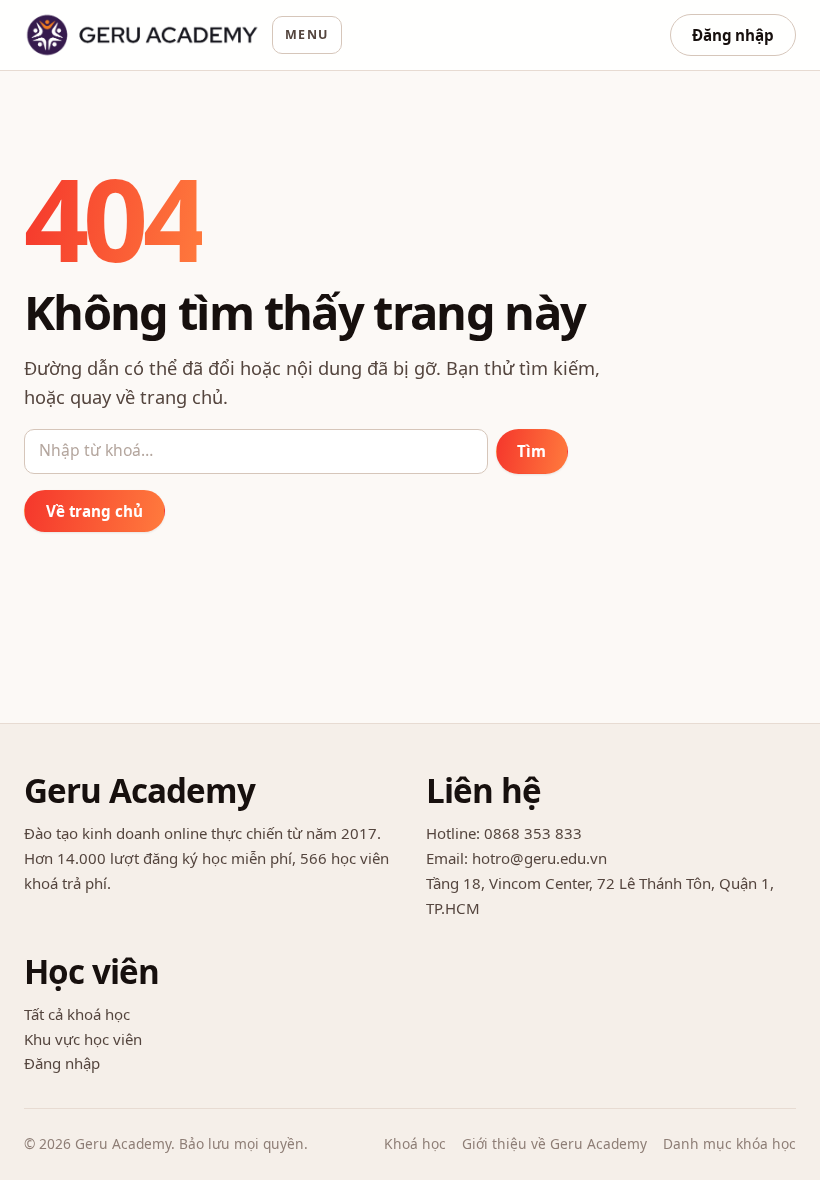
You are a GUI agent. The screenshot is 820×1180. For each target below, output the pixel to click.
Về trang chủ (94, 511)
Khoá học (415, 1143)
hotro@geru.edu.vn (539, 858)
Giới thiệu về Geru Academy (554, 1143)
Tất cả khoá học (77, 1014)
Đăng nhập (733, 35)
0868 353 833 (533, 833)
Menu (307, 34)
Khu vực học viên (83, 1039)
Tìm (531, 451)
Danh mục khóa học (729, 1143)
